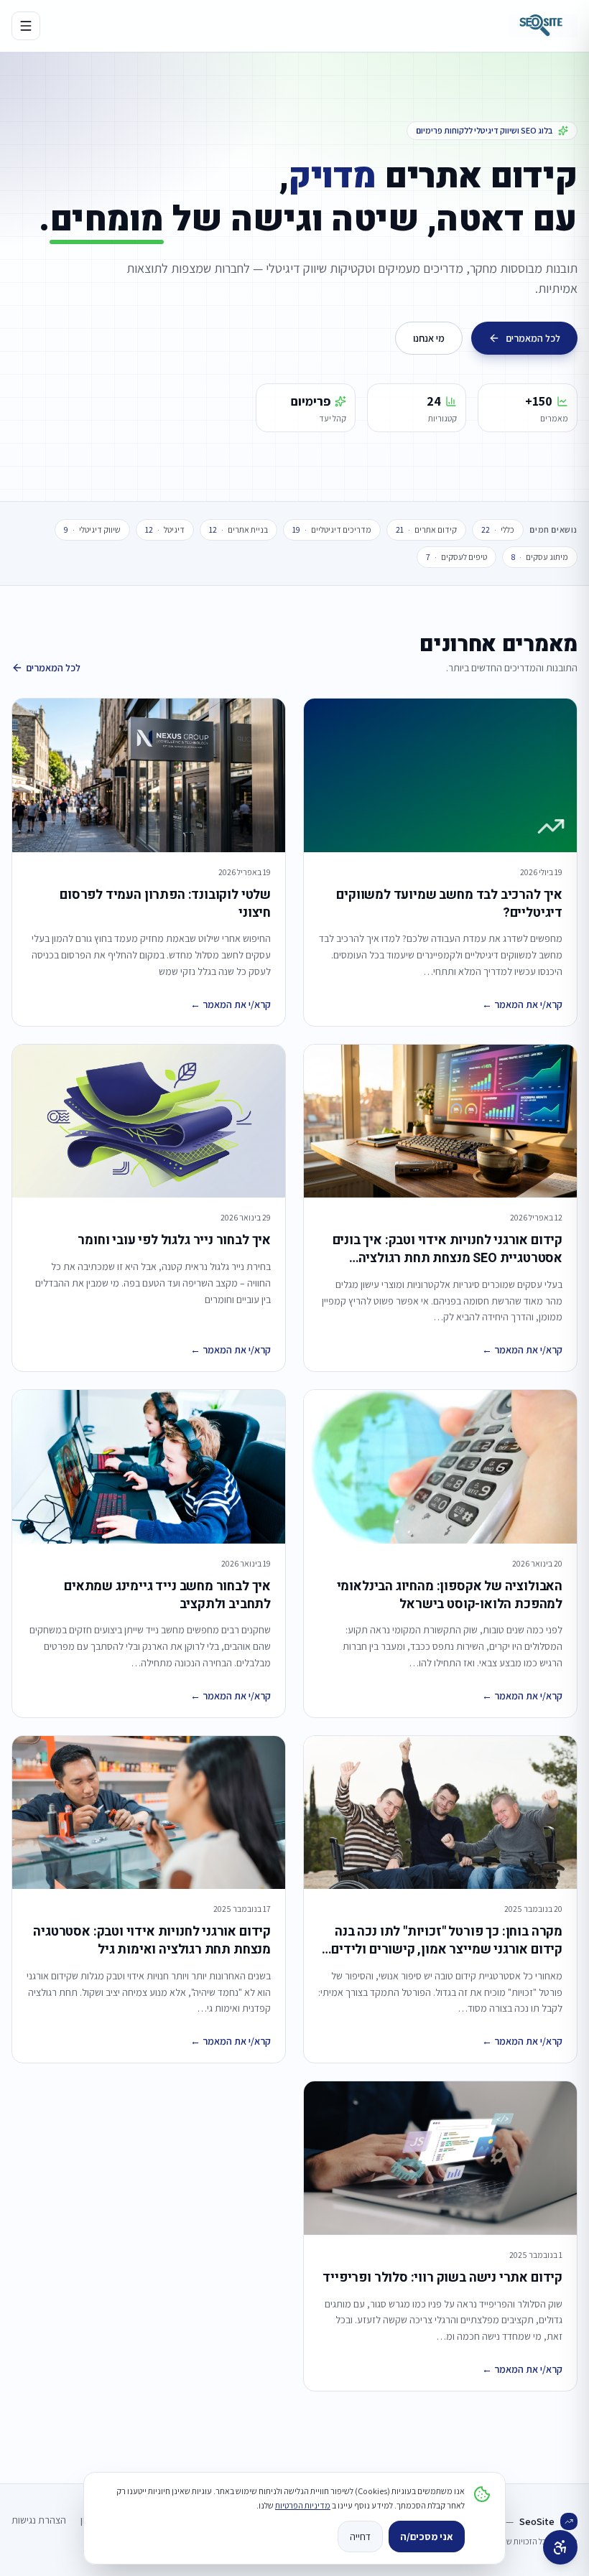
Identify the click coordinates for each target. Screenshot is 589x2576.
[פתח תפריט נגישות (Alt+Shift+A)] (560, 2547)
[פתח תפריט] (26, 26)
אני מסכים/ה (427, 2537)
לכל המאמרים (533, 338)
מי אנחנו (429, 338)
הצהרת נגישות (39, 2520)
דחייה (360, 2537)
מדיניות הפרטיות (303, 2505)
